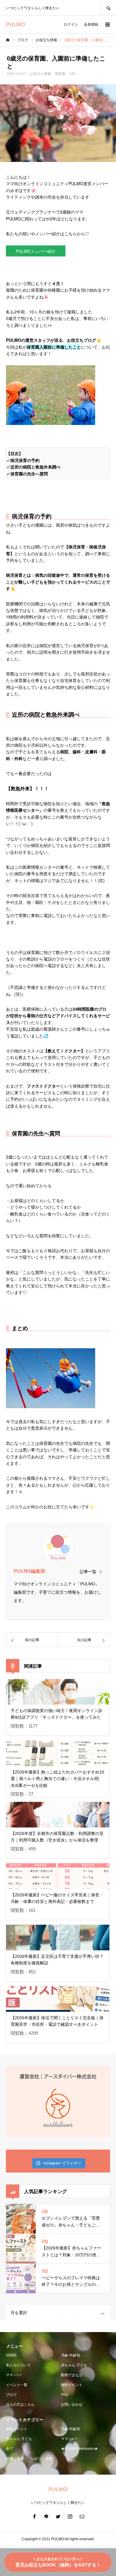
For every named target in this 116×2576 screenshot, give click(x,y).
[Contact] (82, 2516)
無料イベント (72, 2385)
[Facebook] (34, 2516)
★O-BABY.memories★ (79, 2449)
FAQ (64, 2395)
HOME (11, 2355)
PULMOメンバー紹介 (36, 251)
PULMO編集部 (29, 1571)
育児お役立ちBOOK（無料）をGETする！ (58, 2562)
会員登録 (91, 24)
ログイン (71, 24)
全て (10, 2449)
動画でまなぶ (72, 2375)
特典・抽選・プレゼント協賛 (29, 2459)
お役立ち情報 (41, 74)
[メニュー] (107, 24)
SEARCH (108, 8)
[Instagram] (70, 2516)
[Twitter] (58, 2516)
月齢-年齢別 (70, 2355)
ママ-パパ (14, 2375)
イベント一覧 (17, 2385)
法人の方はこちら (20, 2405)
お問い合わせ (72, 2405)
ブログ (11, 2395)
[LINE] (46, 2516)
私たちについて (18, 2365)
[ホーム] (8, 40)
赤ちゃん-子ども (74, 2365)
